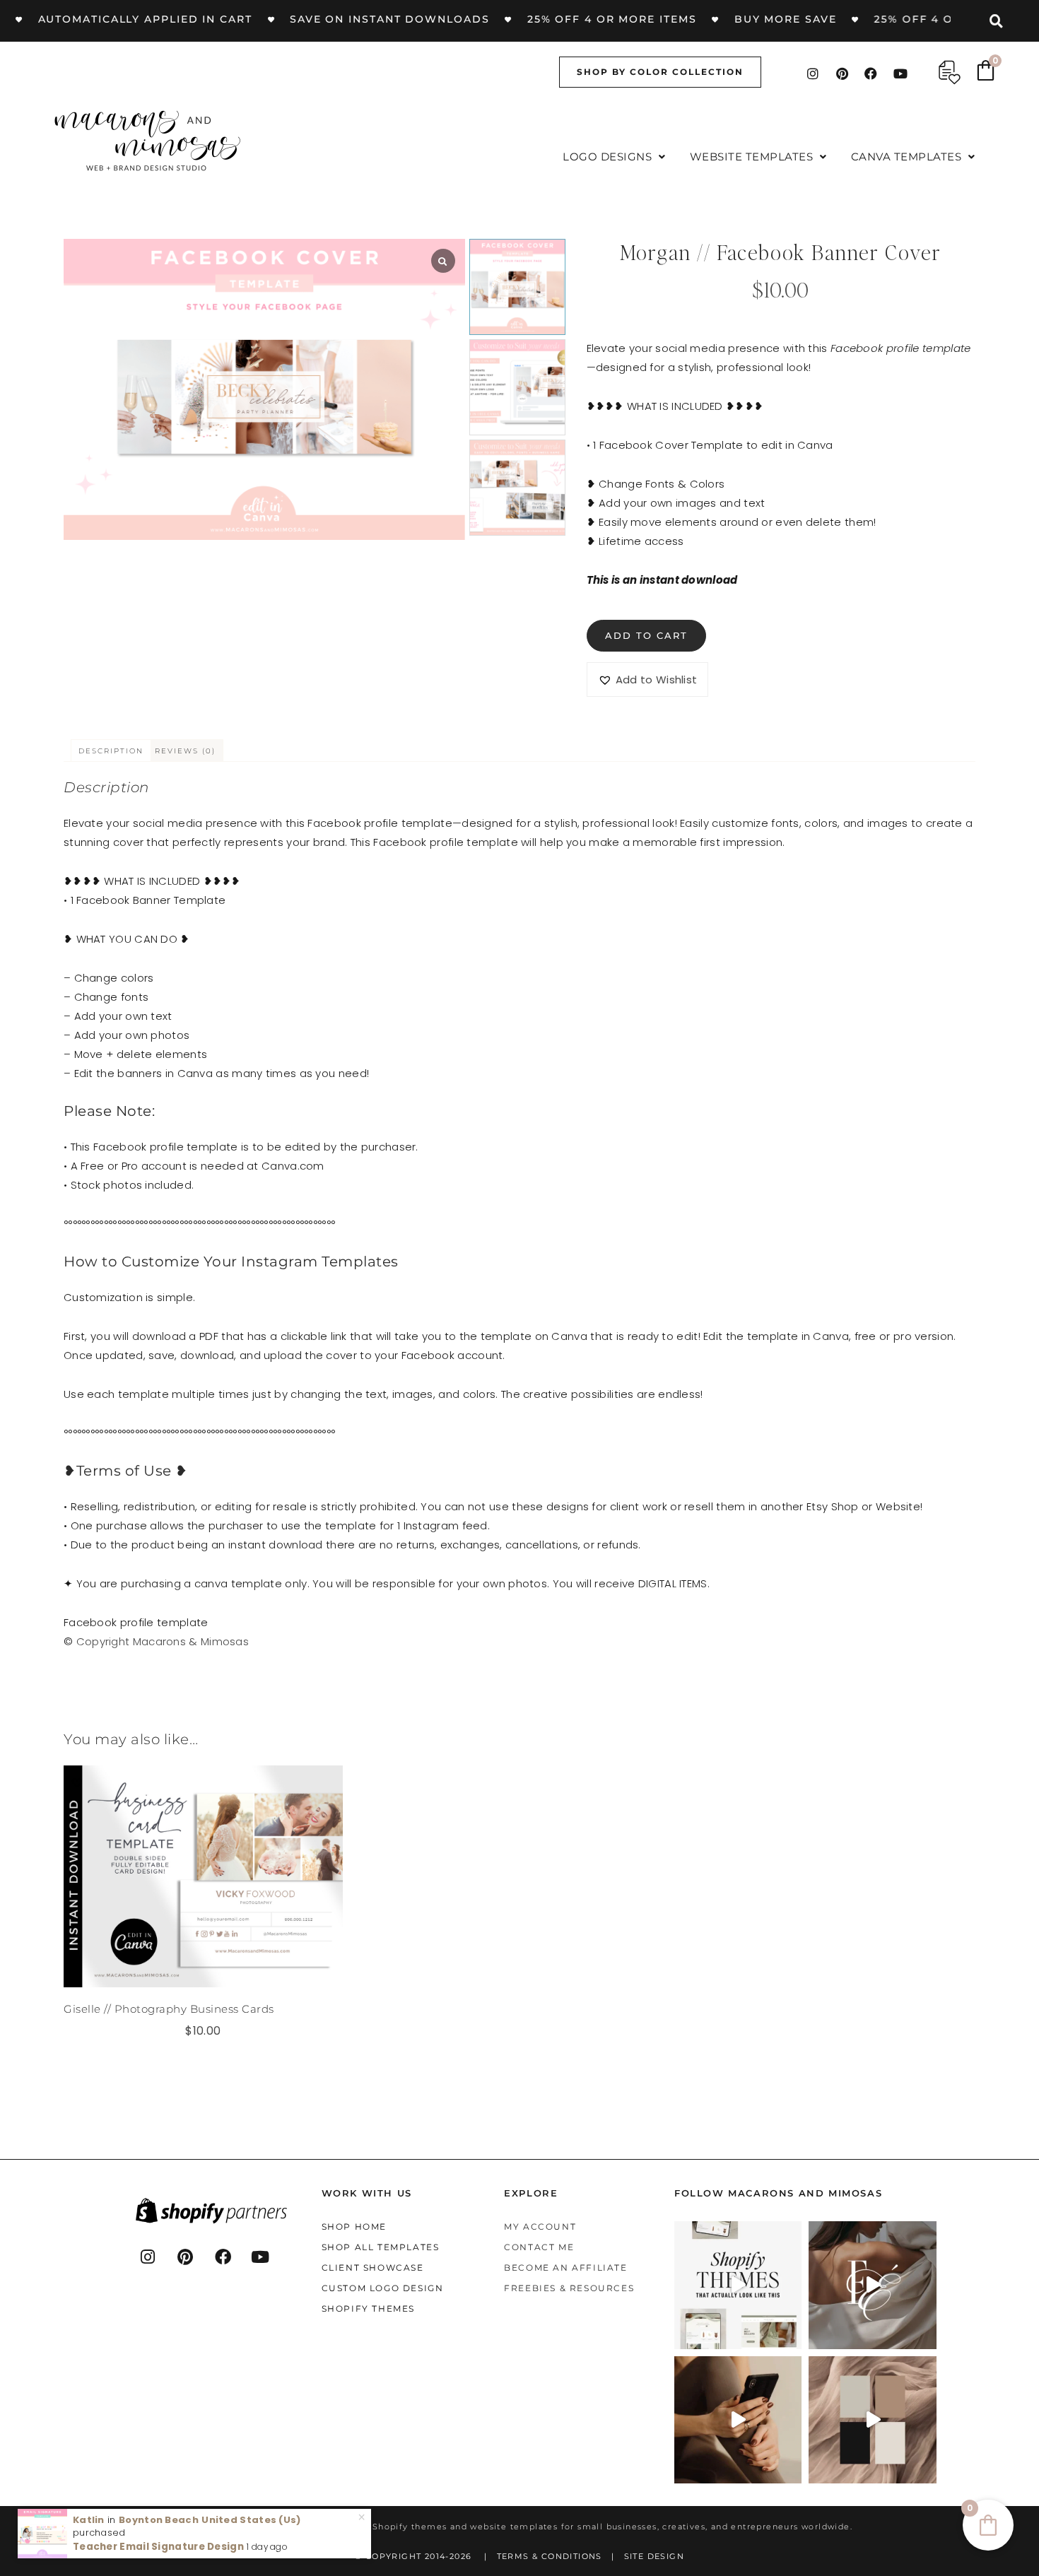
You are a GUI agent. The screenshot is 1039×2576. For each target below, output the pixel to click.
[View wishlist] (950, 72)
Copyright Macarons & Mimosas (163, 1641)
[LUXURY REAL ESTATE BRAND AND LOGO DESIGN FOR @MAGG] (873, 2419)
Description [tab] (111, 751)
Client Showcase (373, 2268)
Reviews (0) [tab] (185, 751)
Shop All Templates (381, 2247)
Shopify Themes (368, 2309)
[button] (614, 157)
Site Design (654, 2556)
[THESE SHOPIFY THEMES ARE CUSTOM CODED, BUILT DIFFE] (738, 2285)
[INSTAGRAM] (148, 2257)
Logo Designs (607, 157)
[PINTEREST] (186, 2257)
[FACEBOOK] (223, 2257)
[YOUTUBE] (261, 2257)
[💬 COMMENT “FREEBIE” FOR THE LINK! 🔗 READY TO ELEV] (738, 2419)
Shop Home (354, 2227)
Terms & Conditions (550, 2556)
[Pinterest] (842, 73)
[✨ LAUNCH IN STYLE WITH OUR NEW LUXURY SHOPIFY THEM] (873, 2285)
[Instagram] (813, 73)
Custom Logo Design (383, 2288)
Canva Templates (906, 157)
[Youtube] (900, 73)
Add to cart (646, 635)
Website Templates (752, 157)
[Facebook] (871, 73)
